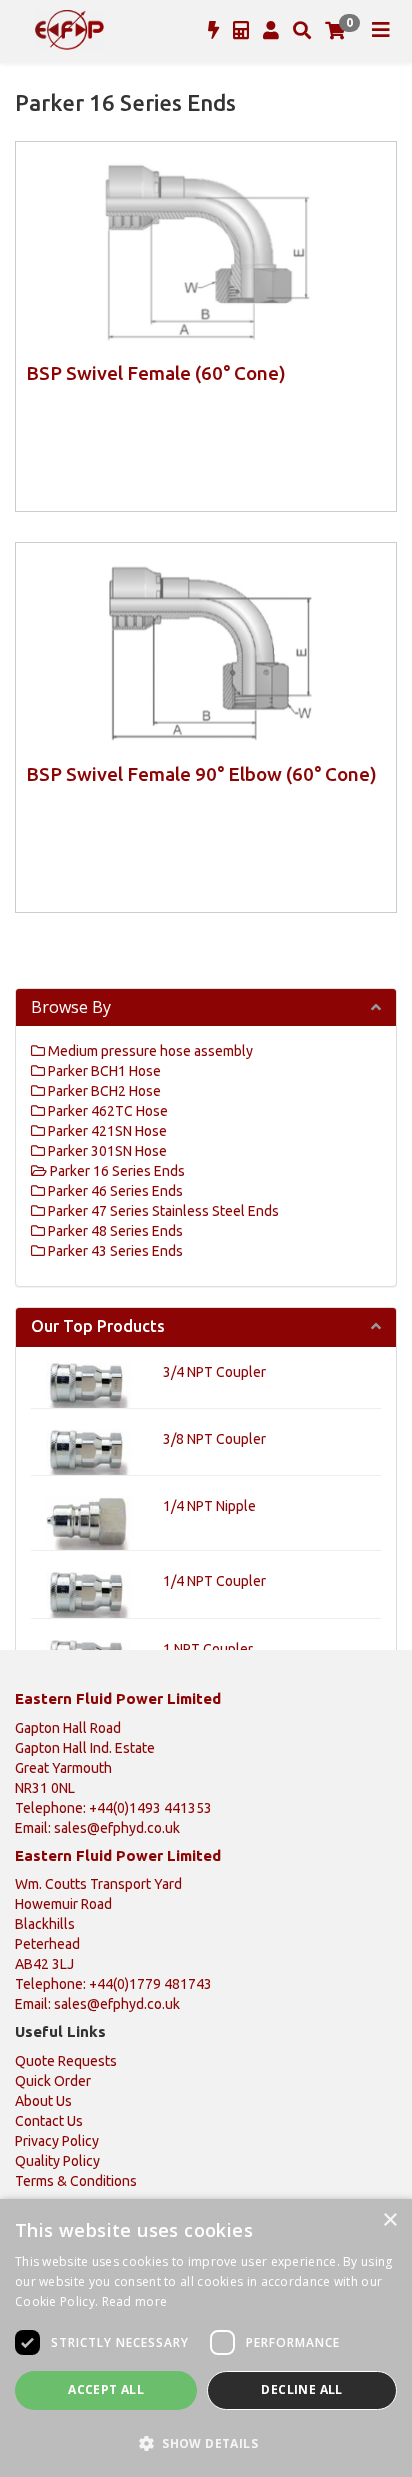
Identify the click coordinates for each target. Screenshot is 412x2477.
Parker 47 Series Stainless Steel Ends (162, 1211)
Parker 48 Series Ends (114, 1231)
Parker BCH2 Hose (103, 1091)
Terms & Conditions (76, 2181)
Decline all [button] (301, 2389)
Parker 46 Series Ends (114, 1191)
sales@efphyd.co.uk (117, 1828)
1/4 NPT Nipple (209, 1506)
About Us (43, 2101)
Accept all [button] (106, 2389)
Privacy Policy (57, 2141)
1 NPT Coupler (208, 1649)
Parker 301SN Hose (106, 1151)
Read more (135, 2301)
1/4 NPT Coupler (214, 1581)
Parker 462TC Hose (106, 1111)
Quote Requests (66, 2061)
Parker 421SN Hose (106, 1131)
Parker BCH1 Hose (103, 1071)
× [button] (389, 2220)
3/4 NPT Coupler (214, 1372)
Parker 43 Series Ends (114, 1251)
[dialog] (206, 2338)
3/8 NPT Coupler (214, 1439)
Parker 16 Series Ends (116, 1171)
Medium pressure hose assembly (149, 1051)
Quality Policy (57, 2161)
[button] (206, 2442)
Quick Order (53, 2081)
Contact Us (49, 2121)
